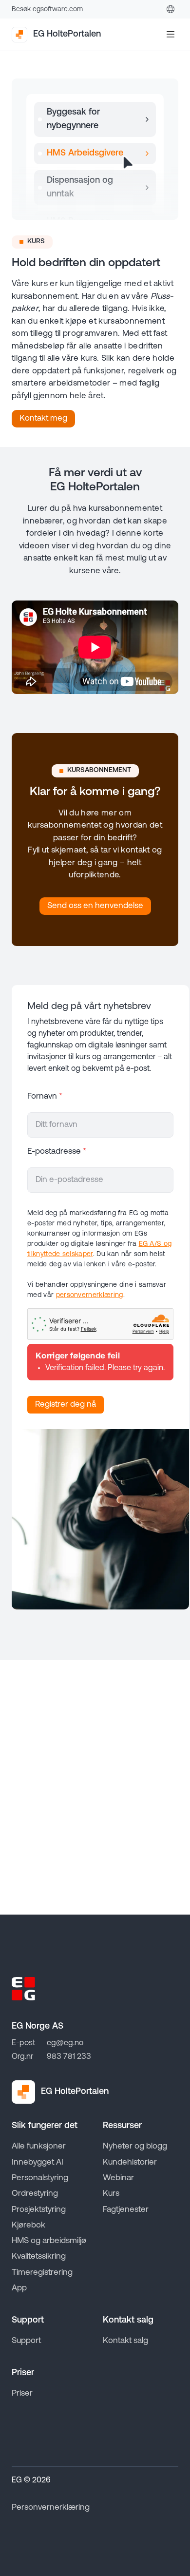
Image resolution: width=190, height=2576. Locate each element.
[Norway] (171, 9)
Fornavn (45, 1096)
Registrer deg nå (66, 1404)
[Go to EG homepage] (23, 1989)
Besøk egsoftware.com (47, 10)
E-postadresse (57, 1152)
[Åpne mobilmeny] (171, 35)
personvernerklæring (90, 1295)
